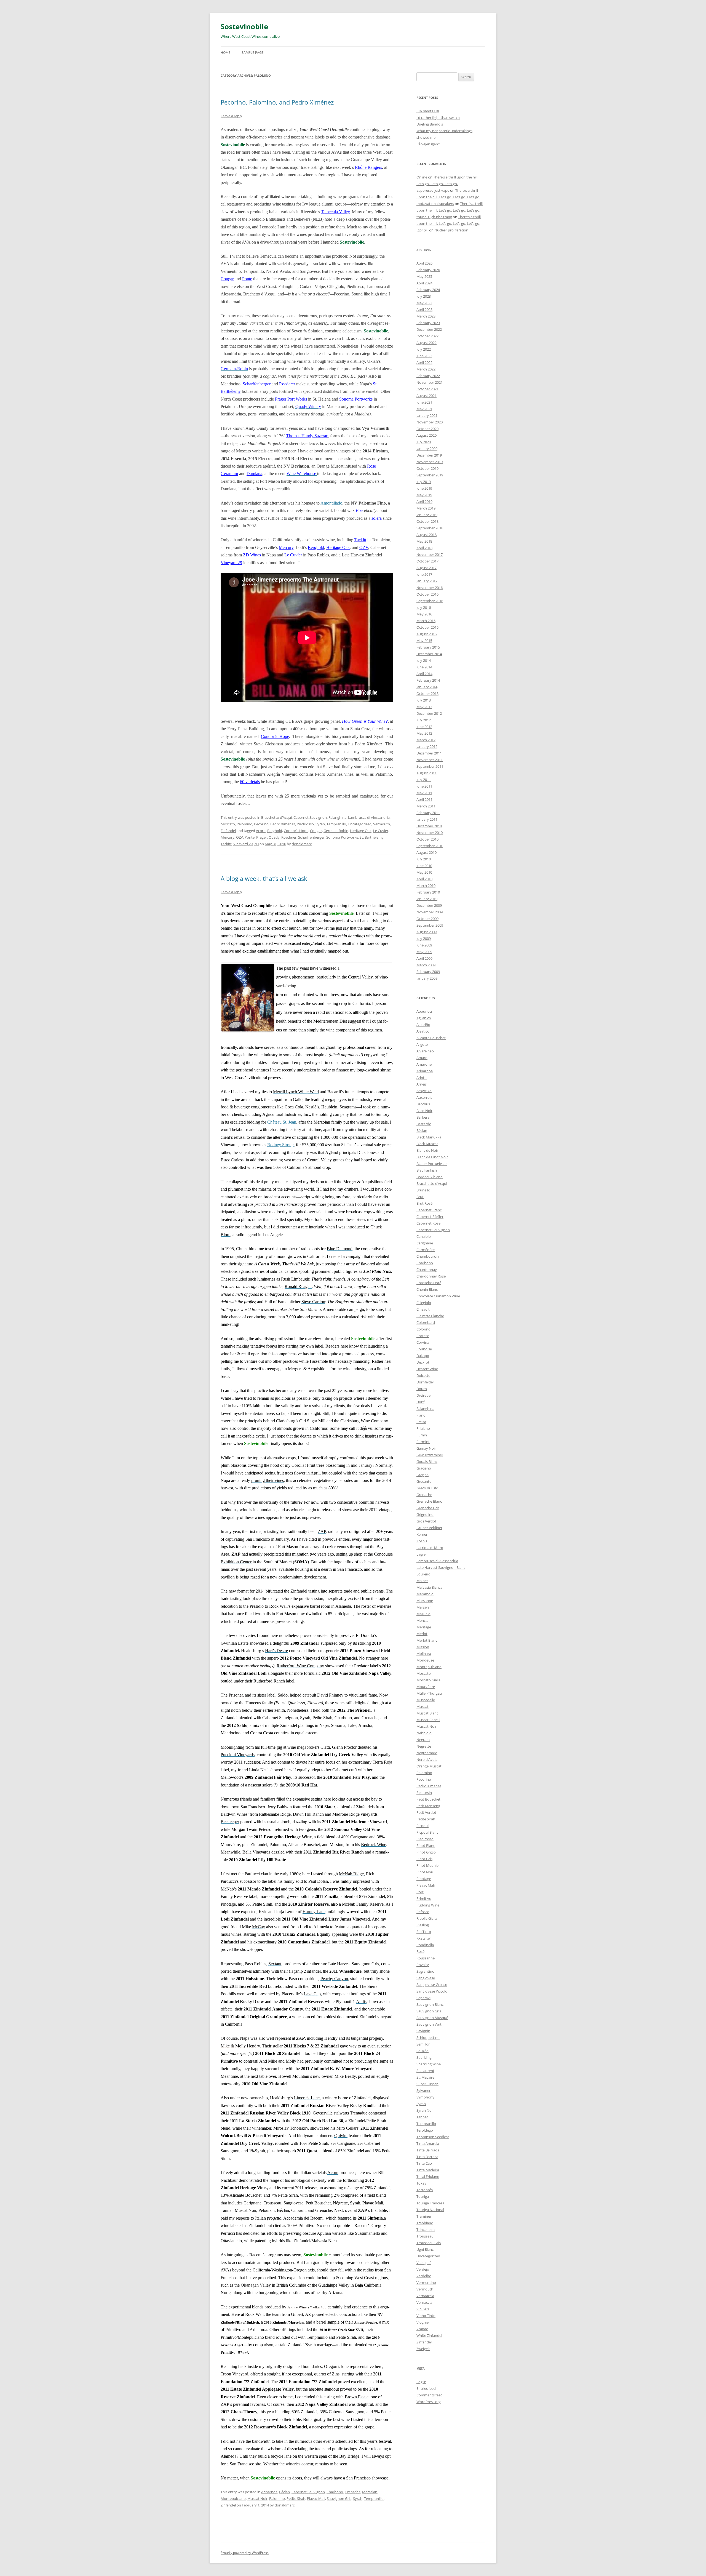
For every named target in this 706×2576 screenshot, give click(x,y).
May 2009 (424, 952)
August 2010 (426, 852)
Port (420, 1892)
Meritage (424, 1627)
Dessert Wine (427, 1369)
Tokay (421, 2183)
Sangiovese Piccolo (432, 1991)
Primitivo (424, 1898)
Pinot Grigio (426, 1852)
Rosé (420, 1951)
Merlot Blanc (427, 1640)
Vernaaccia (425, 2296)
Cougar (227, 279)
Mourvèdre (426, 1687)
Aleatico (423, 1031)
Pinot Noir (425, 1872)
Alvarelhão (425, 1051)
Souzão (422, 2051)
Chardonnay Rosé (431, 1276)
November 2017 (430, 554)
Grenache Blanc (429, 1501)
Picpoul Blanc (427, 1832)
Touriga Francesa (430, 2203)
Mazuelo (423, 1614)
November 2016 (430, 588)
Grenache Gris (428, 1508)
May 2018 (424, 541)
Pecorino (261, 824)
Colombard (426, 1322)
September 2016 (430, 601)
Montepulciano (233, 2498)
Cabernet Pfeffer (430, 1217)
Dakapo (423, 1356)
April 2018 (424, 548)
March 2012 (426, 740)
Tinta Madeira (428, 2170)
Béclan (284, 2492)
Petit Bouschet (428, 1799)
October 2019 (427, 468)
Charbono (335, 2492)
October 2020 (427, 429)
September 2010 (430, 846)
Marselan (370, 2492)
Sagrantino (425, 1971)
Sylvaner (423, 2090)
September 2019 (430, 475)
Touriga (423, 2196)
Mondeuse (425, 1660)
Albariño (423, 1025)
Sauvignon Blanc (430, 2004)
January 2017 (427, 581)
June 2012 (424, 727)
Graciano (424, 1468)
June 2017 (424, 574)
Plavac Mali (316, 2498)
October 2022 (427, 336)
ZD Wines (252, 555)
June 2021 (424, 402)
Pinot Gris (424, 1859)
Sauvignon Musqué (432, 2018)
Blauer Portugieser (432, 1164)
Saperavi (423, 1998)
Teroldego (425, 2130)
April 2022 (424, 362)
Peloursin (424, 1793)
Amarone (424, 1064)
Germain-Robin (336, 831)
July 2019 (424, 482)
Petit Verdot (426, 1812)
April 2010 (424, 879)
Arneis (422, 1084)
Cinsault (423, 1309)
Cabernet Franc (429, 1210)
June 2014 (424, 667)
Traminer (424, 2216)
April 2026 (424, 263)
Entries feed (426, 2388)
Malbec (422, 1581)
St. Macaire (425, 2077)
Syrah (320, 824)
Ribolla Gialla (427, 1918)
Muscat (422, 1706)
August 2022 (426, 343)
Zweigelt (423, 2349)
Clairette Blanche (430, 1316)
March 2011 (426, 806)
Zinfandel (228, 831)
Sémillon (423, 2044)
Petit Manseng (428, 1806)
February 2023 (428, 323)
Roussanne (426, 1958)
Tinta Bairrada (428, 2150)
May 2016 (424, 614)
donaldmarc (302, 844)
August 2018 (426, 535)
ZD (256, 844)
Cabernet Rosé (428, 1223)
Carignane (425, 1243)
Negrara (423, 1740)
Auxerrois (424, 1097)
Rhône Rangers (368, 167)
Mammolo (425, 1594)
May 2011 (424, 793)
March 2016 (426, 621)
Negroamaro (427, 1753)
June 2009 (424, 945)
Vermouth (382, 824)
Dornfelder (425, 1382)
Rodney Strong (280, 1145)
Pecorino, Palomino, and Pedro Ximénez (277, 102)
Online (422, 177)
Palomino (244, 824)
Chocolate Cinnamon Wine (438, 1296)
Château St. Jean (282, 1122)
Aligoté (422, 1044)
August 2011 (426, 773)
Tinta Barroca (427, 2157)
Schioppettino (428, 2038)
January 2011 (427, 819)
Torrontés (425, 2190)
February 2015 (428, 647)
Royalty (423, 1965)
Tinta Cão (424, 2163)
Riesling (423, 1925)
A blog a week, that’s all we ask (264, 878)
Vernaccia (424, 2302)
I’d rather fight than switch (438, 118)
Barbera (423, 1117)
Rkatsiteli (424, 1938)
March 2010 (426, 886)
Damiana (254, 474)
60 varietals (250, 782)
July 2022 (424, 349)
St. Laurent (425, 2071)
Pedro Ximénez (283, 824)
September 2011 (430, 766)
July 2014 (424, 660)
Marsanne (425, 1601)
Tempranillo (336, 824)
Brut (420, 1197)
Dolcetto (423, 1375)
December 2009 (429, 905)
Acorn (261, 831)
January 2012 (427, 746)
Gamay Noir (426, 1448)
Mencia (422, 1620)
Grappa (422, 1475)
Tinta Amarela (428, 2143)
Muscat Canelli (428, 1720)
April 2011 (424, 799)
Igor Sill (422, 230)
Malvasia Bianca (429, 1587)
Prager (262, 837)
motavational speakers (435, 204)
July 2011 (424, 780)
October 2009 (427, 919)
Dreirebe (423, 1395)
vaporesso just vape (433, 190)
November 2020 (430, 422)
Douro (422, 1389)
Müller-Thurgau (429, 1693)
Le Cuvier (381, 831)
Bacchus (423, 1104)
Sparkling (424, 2057)
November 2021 (430, 382)
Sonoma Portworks (356, 399)
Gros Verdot (426, 1521)
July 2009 (424, 938)
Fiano (421, 1415)
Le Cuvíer (293, 555)
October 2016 (427, 594)
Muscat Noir (257, 2498)
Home (226, 53)
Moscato (228, 824)
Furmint (423, 1442)
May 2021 (424, 409)
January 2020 (427, 449)
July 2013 (424, 700)
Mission (423, 1647)
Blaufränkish (427, 1170)
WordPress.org (429, 2402)
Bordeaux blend (430, 1177)
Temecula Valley (335, 212)
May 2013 (424, 707)
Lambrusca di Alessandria (369, 817)
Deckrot (423, 1362)
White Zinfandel (429, 2335)
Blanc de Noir (427, 1150)
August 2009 (426, 932)
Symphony (425, 2097)
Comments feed (430, 2395)
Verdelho (424, 2276)
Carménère (426, 1250)
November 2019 (430, 462)
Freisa (421, 1422)
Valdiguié (424, 2263)
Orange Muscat (429, 1766)
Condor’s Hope (275, 736)
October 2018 (427, 521)
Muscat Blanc (427, 1713)
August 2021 (426, 396)
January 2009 (427, 978)
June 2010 (424, 866)
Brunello (423, 1190)
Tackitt (360, 540)
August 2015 (426, 634)
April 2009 (424, 958)
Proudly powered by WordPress (245, 2553)
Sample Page (253, 53)
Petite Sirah (296, 2498)
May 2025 (424, 276)
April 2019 (424, 502)
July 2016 (424, 607)
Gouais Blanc (427, 1462)
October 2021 (427, 389)
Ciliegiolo (424, 1303)
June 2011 (424, 786)
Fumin (422, 1435)
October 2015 (427, 627)
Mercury (286, 547)
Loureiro (423, 1574)
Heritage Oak (338, 547)
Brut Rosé (424, 1203)
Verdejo (423, 2269)
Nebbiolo (424, 1733)
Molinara (424, 1654)
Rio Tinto (424, 1932)
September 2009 (430, 925)
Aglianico (424, 1018)
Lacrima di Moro (430, 1548)
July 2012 (424, 720)
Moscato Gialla (428, 1680)
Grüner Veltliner (429, 1528)
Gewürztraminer (430, 1455)
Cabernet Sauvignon (310, 817)
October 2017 (427, 561)
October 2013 (427, 694)
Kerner (422, 1534)
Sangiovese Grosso (432, 1985)
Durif (420, 1402)
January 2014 (427, 687)
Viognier (423, 2322)
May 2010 (424, 872)
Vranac (422, 2329)
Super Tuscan (427, 2084)
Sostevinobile (244, 26)
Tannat (422, 2117)
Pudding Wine (428, 1905)
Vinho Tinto (426, 2316)
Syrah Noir (425, 2110)
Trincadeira (426, 2230)
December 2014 (429, 654)
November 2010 (430, 833)
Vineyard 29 (231, 563)
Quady (274, 837)
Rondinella (425, 1945)
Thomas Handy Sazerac (307, 436)
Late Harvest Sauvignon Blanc (441, 1567)
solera (377, 518)
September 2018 (430, 528)
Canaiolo (424, 1236)
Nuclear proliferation (451, 230)
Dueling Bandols (430, 124)
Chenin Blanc (427, 1289)
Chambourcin (428, 1256)
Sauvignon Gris (339, 2498)
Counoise (424, 1349)
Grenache (353, 2492)
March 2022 (426, 369)
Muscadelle (426, 1700)
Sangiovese (426, 1978)
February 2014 (428, 680)
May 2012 (424, 733)
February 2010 (428, 892)
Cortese (423, 1336)
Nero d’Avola (427, 1759)
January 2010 (427, 899)
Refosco (423, 1912)
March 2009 (426, 965)
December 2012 (429, 713)
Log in (421, 2382)
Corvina (423, 1342)
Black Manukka (429, 1137)
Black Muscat (427, 1144)
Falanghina (337, 817)
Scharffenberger (257, 384)
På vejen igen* (428, 144)
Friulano (423, 1428)
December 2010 (429, 826)
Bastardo (424, 1124)
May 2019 (424, 495)
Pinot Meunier (428, 1865)
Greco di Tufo (427, 1488)
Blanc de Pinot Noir (432, 1157)
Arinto (422, 1078)
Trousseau (425, 2236)
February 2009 (428, 972)
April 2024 (424, 283)
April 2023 (424, 310)
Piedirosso (305, 824)
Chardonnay (427, 1270)
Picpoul (422, 1826)
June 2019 (424, 488)
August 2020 (426, 435)
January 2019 (427, 515)
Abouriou (424, 1011)
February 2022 (428, 376)
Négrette (424, 1746)
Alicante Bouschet (431, 1038)
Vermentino (426, 2282)
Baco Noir (424, 1111)
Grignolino (425, 1514)
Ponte (247, 279)
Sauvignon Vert (429, 2024)
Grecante (424, 1481)
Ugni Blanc (425, 2249)
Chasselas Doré (429, 1283)
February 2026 (428, 270)
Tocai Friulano (428, 2177)
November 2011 (430, 760)
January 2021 (427, 415)
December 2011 (429, 753)
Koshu (422, 1541)
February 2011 (428, 813)
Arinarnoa (269, 2492)
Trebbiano (425, 2223)
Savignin (423, 2031)
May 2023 (424, 303)
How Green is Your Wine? (365, 721)
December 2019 (429, 455)
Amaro (422, 1058)
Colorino (423, 1329)
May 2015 (424, 641)
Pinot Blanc (426, 1846)
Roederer (287, 384)
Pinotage (424, 1879)
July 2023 (424, 296)
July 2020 (424, 442)
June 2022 (424, 356)
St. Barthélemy (372, 837)
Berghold (316, 547)
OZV (364, 547)
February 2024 (428, 290)
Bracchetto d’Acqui (276, 817)
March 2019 (426, 508)
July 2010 (424, 859)
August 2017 (426, 568)
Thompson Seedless (433, 2137)
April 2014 (424, 674)
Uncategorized (360, 824)
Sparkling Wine (429, 2064)
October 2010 (427, 839)
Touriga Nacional (430, 2210)
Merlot (422, 1634)
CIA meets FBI (428, 111)
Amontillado (331, 503)
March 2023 (426, 316)
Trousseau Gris (429, 2243)
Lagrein (422, 1554)
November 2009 (430, 912)
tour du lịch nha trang (434, 217)
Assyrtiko (424, 1091)
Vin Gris (423, 2309)
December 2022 (429, 329)
